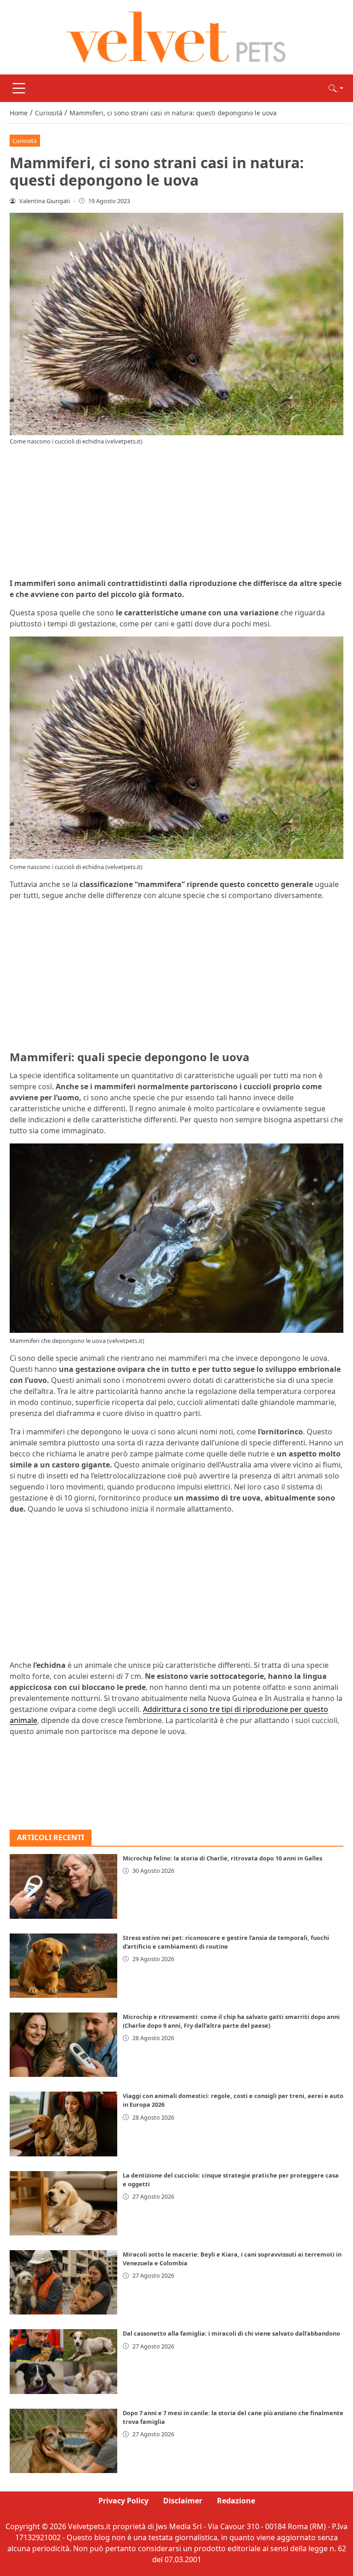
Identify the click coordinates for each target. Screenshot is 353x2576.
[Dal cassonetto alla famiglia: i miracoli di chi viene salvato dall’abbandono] (63, 2361)
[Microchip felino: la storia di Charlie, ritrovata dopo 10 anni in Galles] (63, 1886)
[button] (336, 88)
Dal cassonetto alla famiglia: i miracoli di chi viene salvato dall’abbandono (231, 2333)
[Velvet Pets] (176, 36)
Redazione (236, 2501)
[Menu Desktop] (19, 88)
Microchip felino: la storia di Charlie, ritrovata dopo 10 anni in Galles (222, 1858)
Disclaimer (183, 2501)
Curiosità (25, 141)
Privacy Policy (123, 2501)
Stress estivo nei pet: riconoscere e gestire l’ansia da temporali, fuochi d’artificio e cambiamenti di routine (226, 1942)
